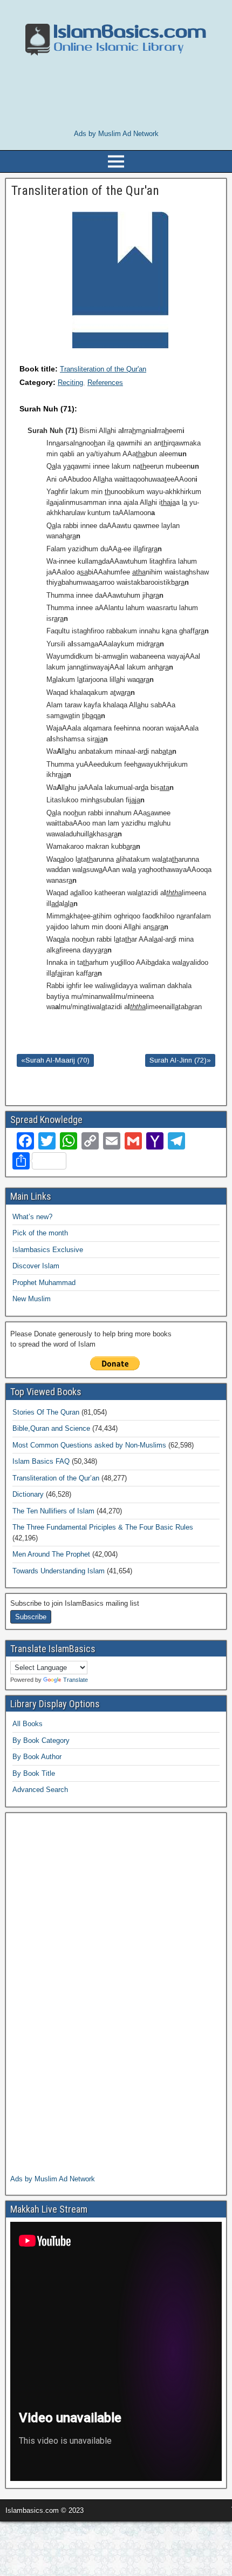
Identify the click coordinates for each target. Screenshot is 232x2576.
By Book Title (34, 1773)
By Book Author (37, 1757)
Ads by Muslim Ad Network (116, 134)
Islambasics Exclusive (48, 1250)
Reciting (70, 383)
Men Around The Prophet (51, 1554)
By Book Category (41, 1740)
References (105, 383)
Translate (76, 1680)
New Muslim (32, 1299)
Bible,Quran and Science (51, 1428)
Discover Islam (36, 1266)
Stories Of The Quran (46, 1412)
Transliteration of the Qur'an (103, 369)
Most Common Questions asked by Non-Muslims (89, 1445)
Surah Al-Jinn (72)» (180, 1060)
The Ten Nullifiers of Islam (53, 1511)
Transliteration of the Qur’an (56, 1478)
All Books (28, 1724)
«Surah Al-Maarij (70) (55, 1060)
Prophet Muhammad (44, 1283)
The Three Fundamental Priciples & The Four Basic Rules (103, 1527)
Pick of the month (40, 1233)
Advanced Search (40, 1790)
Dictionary (28, 1494)
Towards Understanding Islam (59, 1571)
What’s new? (32, 1217)
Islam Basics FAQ (41, 1461)
